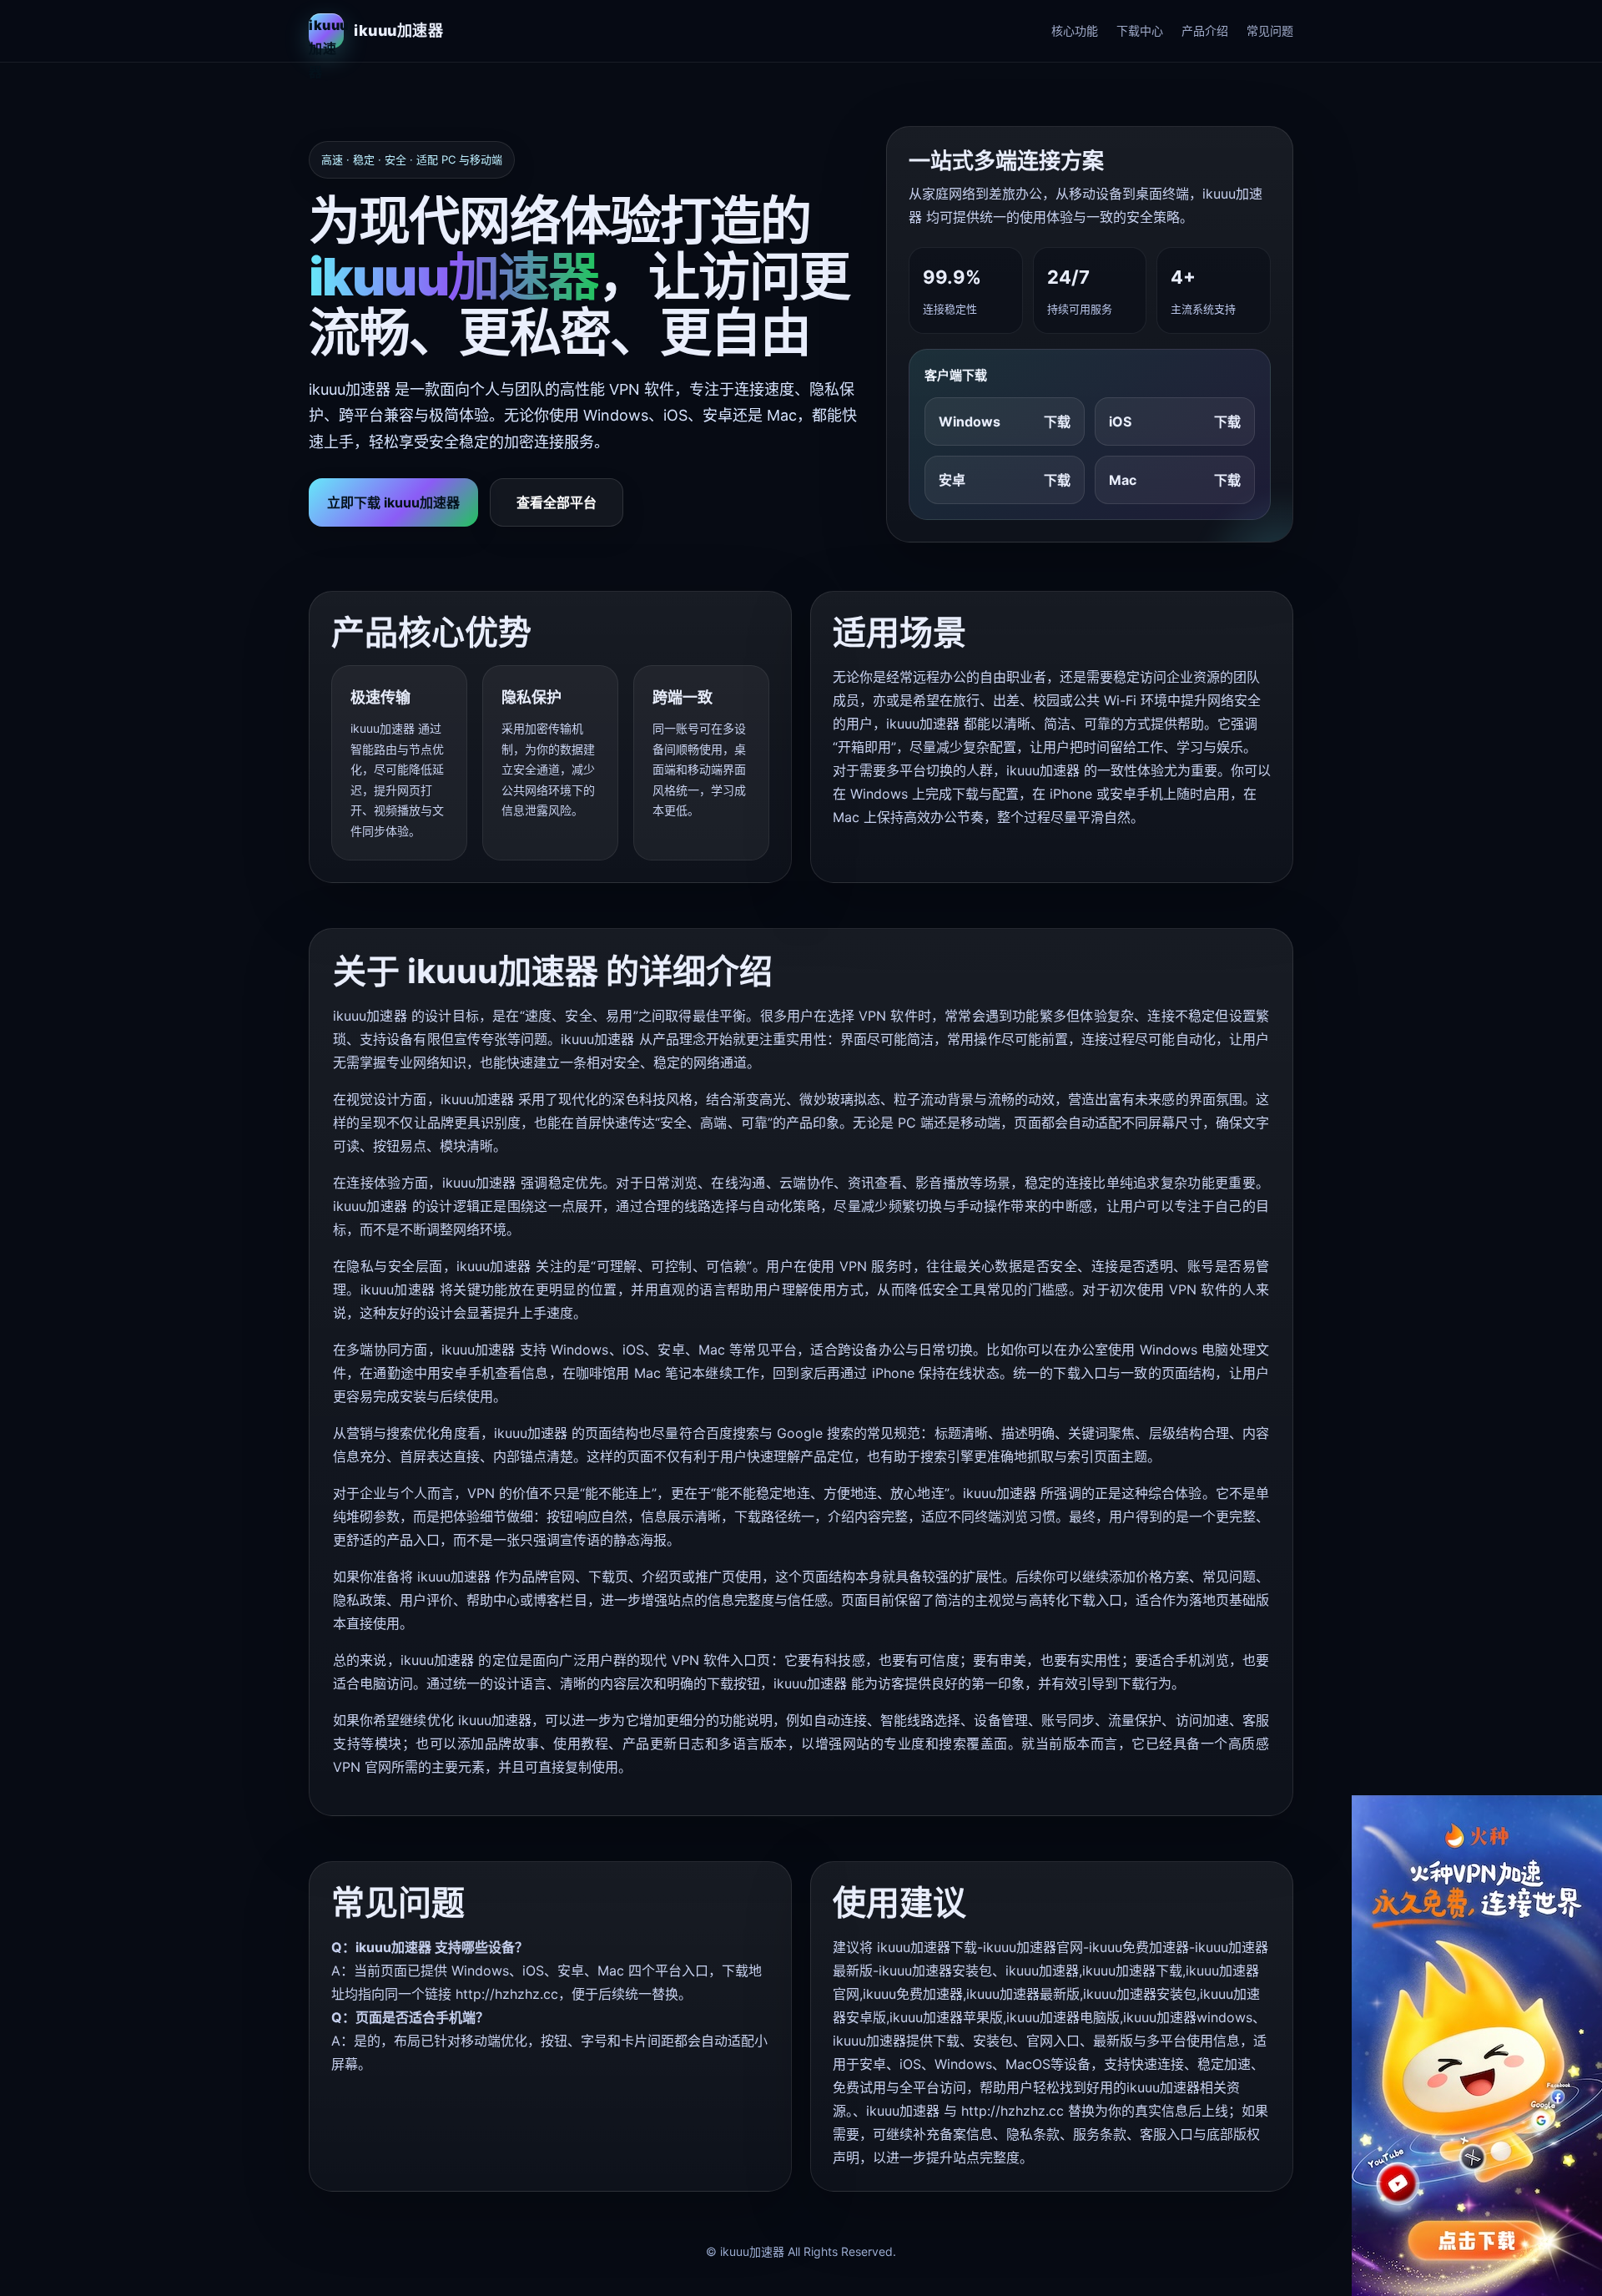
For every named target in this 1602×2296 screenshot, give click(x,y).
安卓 (1005, 480)
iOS (1175, 421)
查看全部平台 (557, 502)
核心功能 (1075, 30)
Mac (1175, 480)
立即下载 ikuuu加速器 (393, 502)
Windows (1005, 421)
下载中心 (1140, 30)
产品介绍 (1205, 30)
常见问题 (1270, 30)
